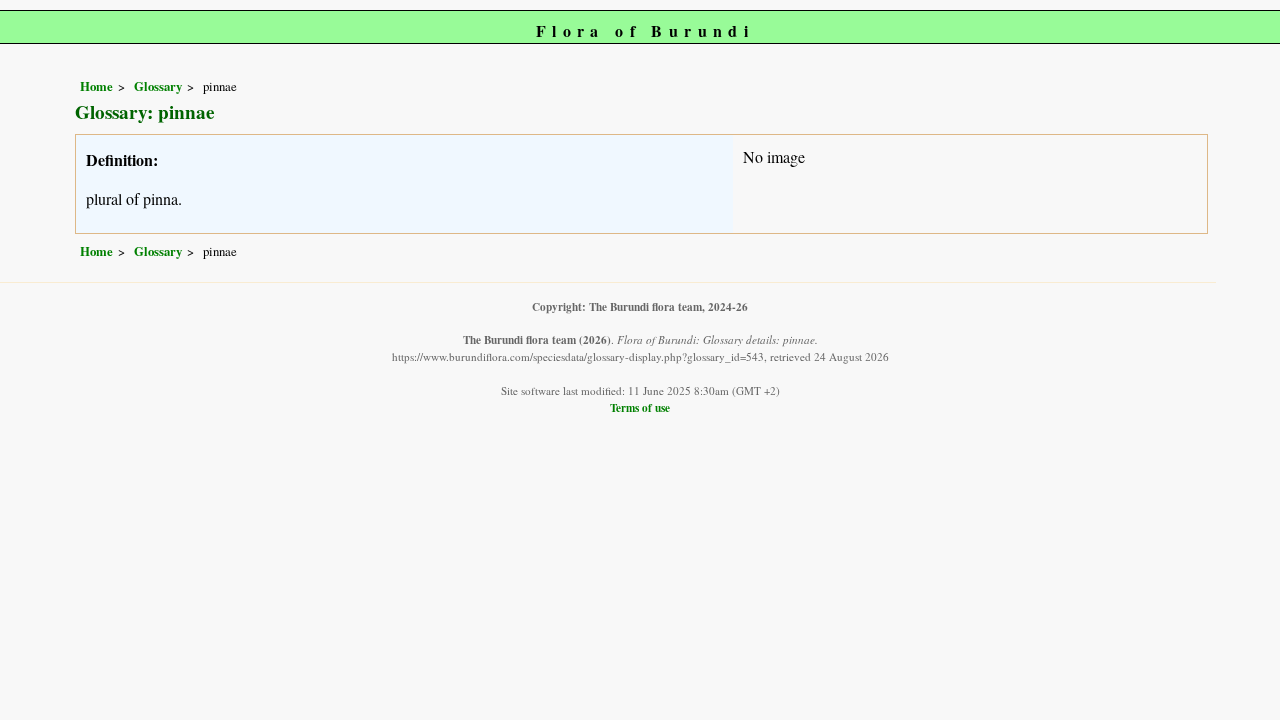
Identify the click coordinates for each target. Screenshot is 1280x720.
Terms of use (640, 407)
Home (96, 86)
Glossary (158, 86)
